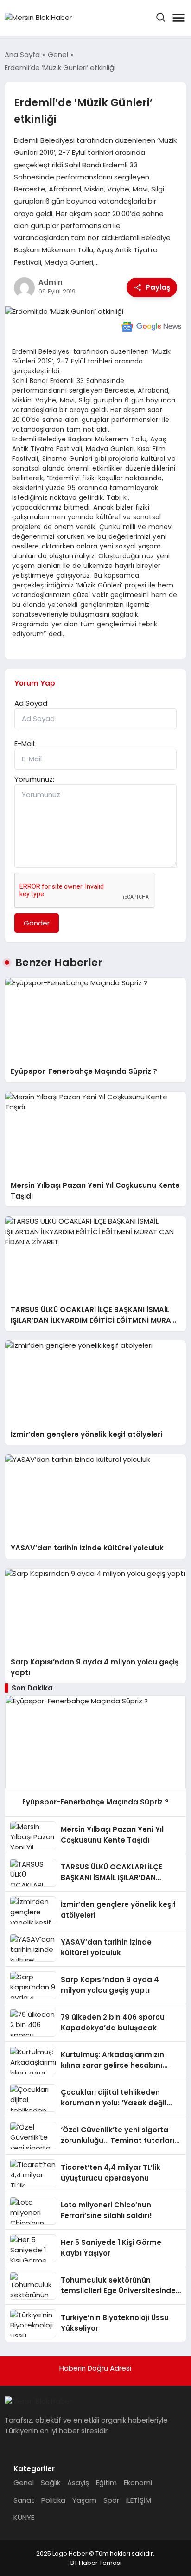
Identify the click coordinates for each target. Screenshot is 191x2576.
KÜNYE (24, 2517)
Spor (111, 2500)
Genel (24, 2483)
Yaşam (84, 2500)
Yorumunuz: (34, 779)
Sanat (24, 2500)
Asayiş (78, 2483)
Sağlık (51, 2483)
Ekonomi (138, 2483)
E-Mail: (25, 743)
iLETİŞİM (139, 2500)
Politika (53, 2500)
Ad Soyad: (32, 703)
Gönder (37, 923)
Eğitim (106, 2483)
